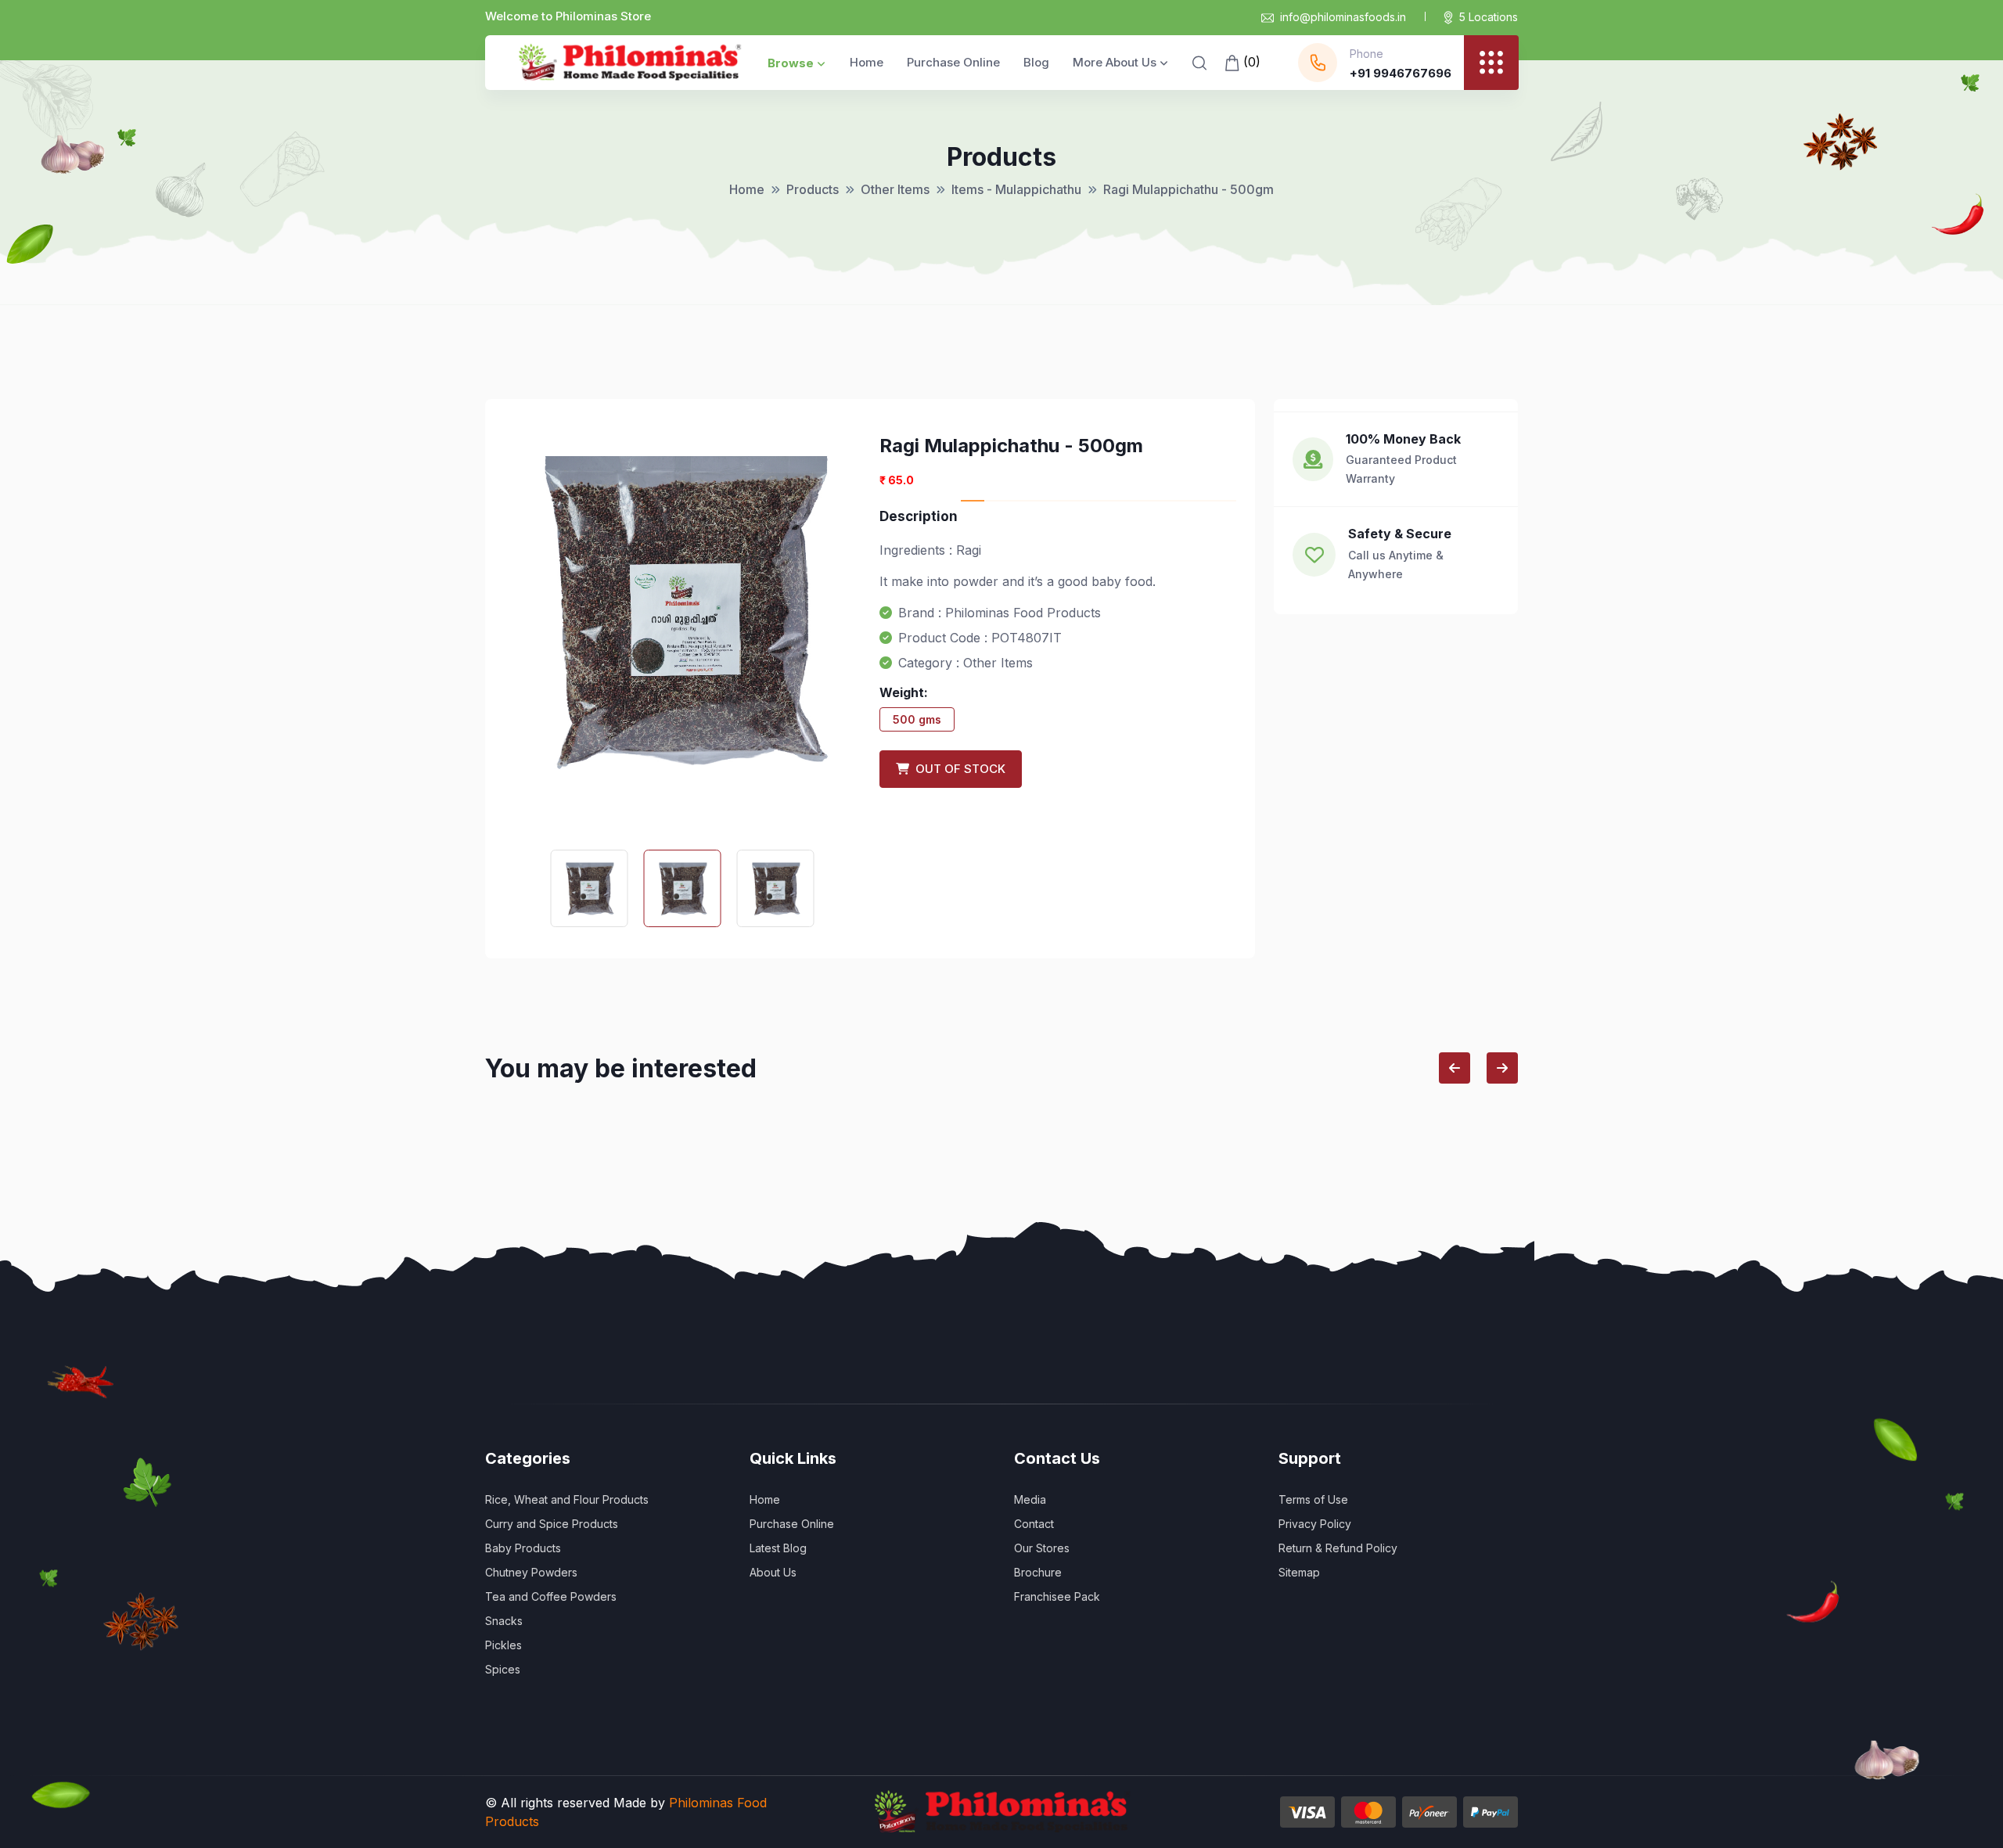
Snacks (504, 1621)
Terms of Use (1313, 1499)
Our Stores (1042, 1548)
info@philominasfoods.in (1343, 17)
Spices (503, 1669)
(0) (1250, 62)
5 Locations (1489, 17)
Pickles (503, 1645)
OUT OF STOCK (957, 769)
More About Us (1115, 62)
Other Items (895, 189)
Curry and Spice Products (552, 1524)
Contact (1034, 1524)
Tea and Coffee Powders (551, 1596)
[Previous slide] (1455, 1068)
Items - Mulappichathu (1016, 189)
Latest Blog (778, 1548)
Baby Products (523, 1548)
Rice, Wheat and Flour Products (567, 1499)
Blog (1036, 62)
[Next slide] (1502, 1068)
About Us (773, 1572)
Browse (791, 63)
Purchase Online (953, 62)
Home (867, 62)
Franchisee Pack (1057, 1596)
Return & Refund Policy (1338, 1548)
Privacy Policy (1315, 1524)
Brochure (1038, 1572)
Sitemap (1299, 1572)
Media (1030, 1499)
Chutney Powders (531, 1572)
